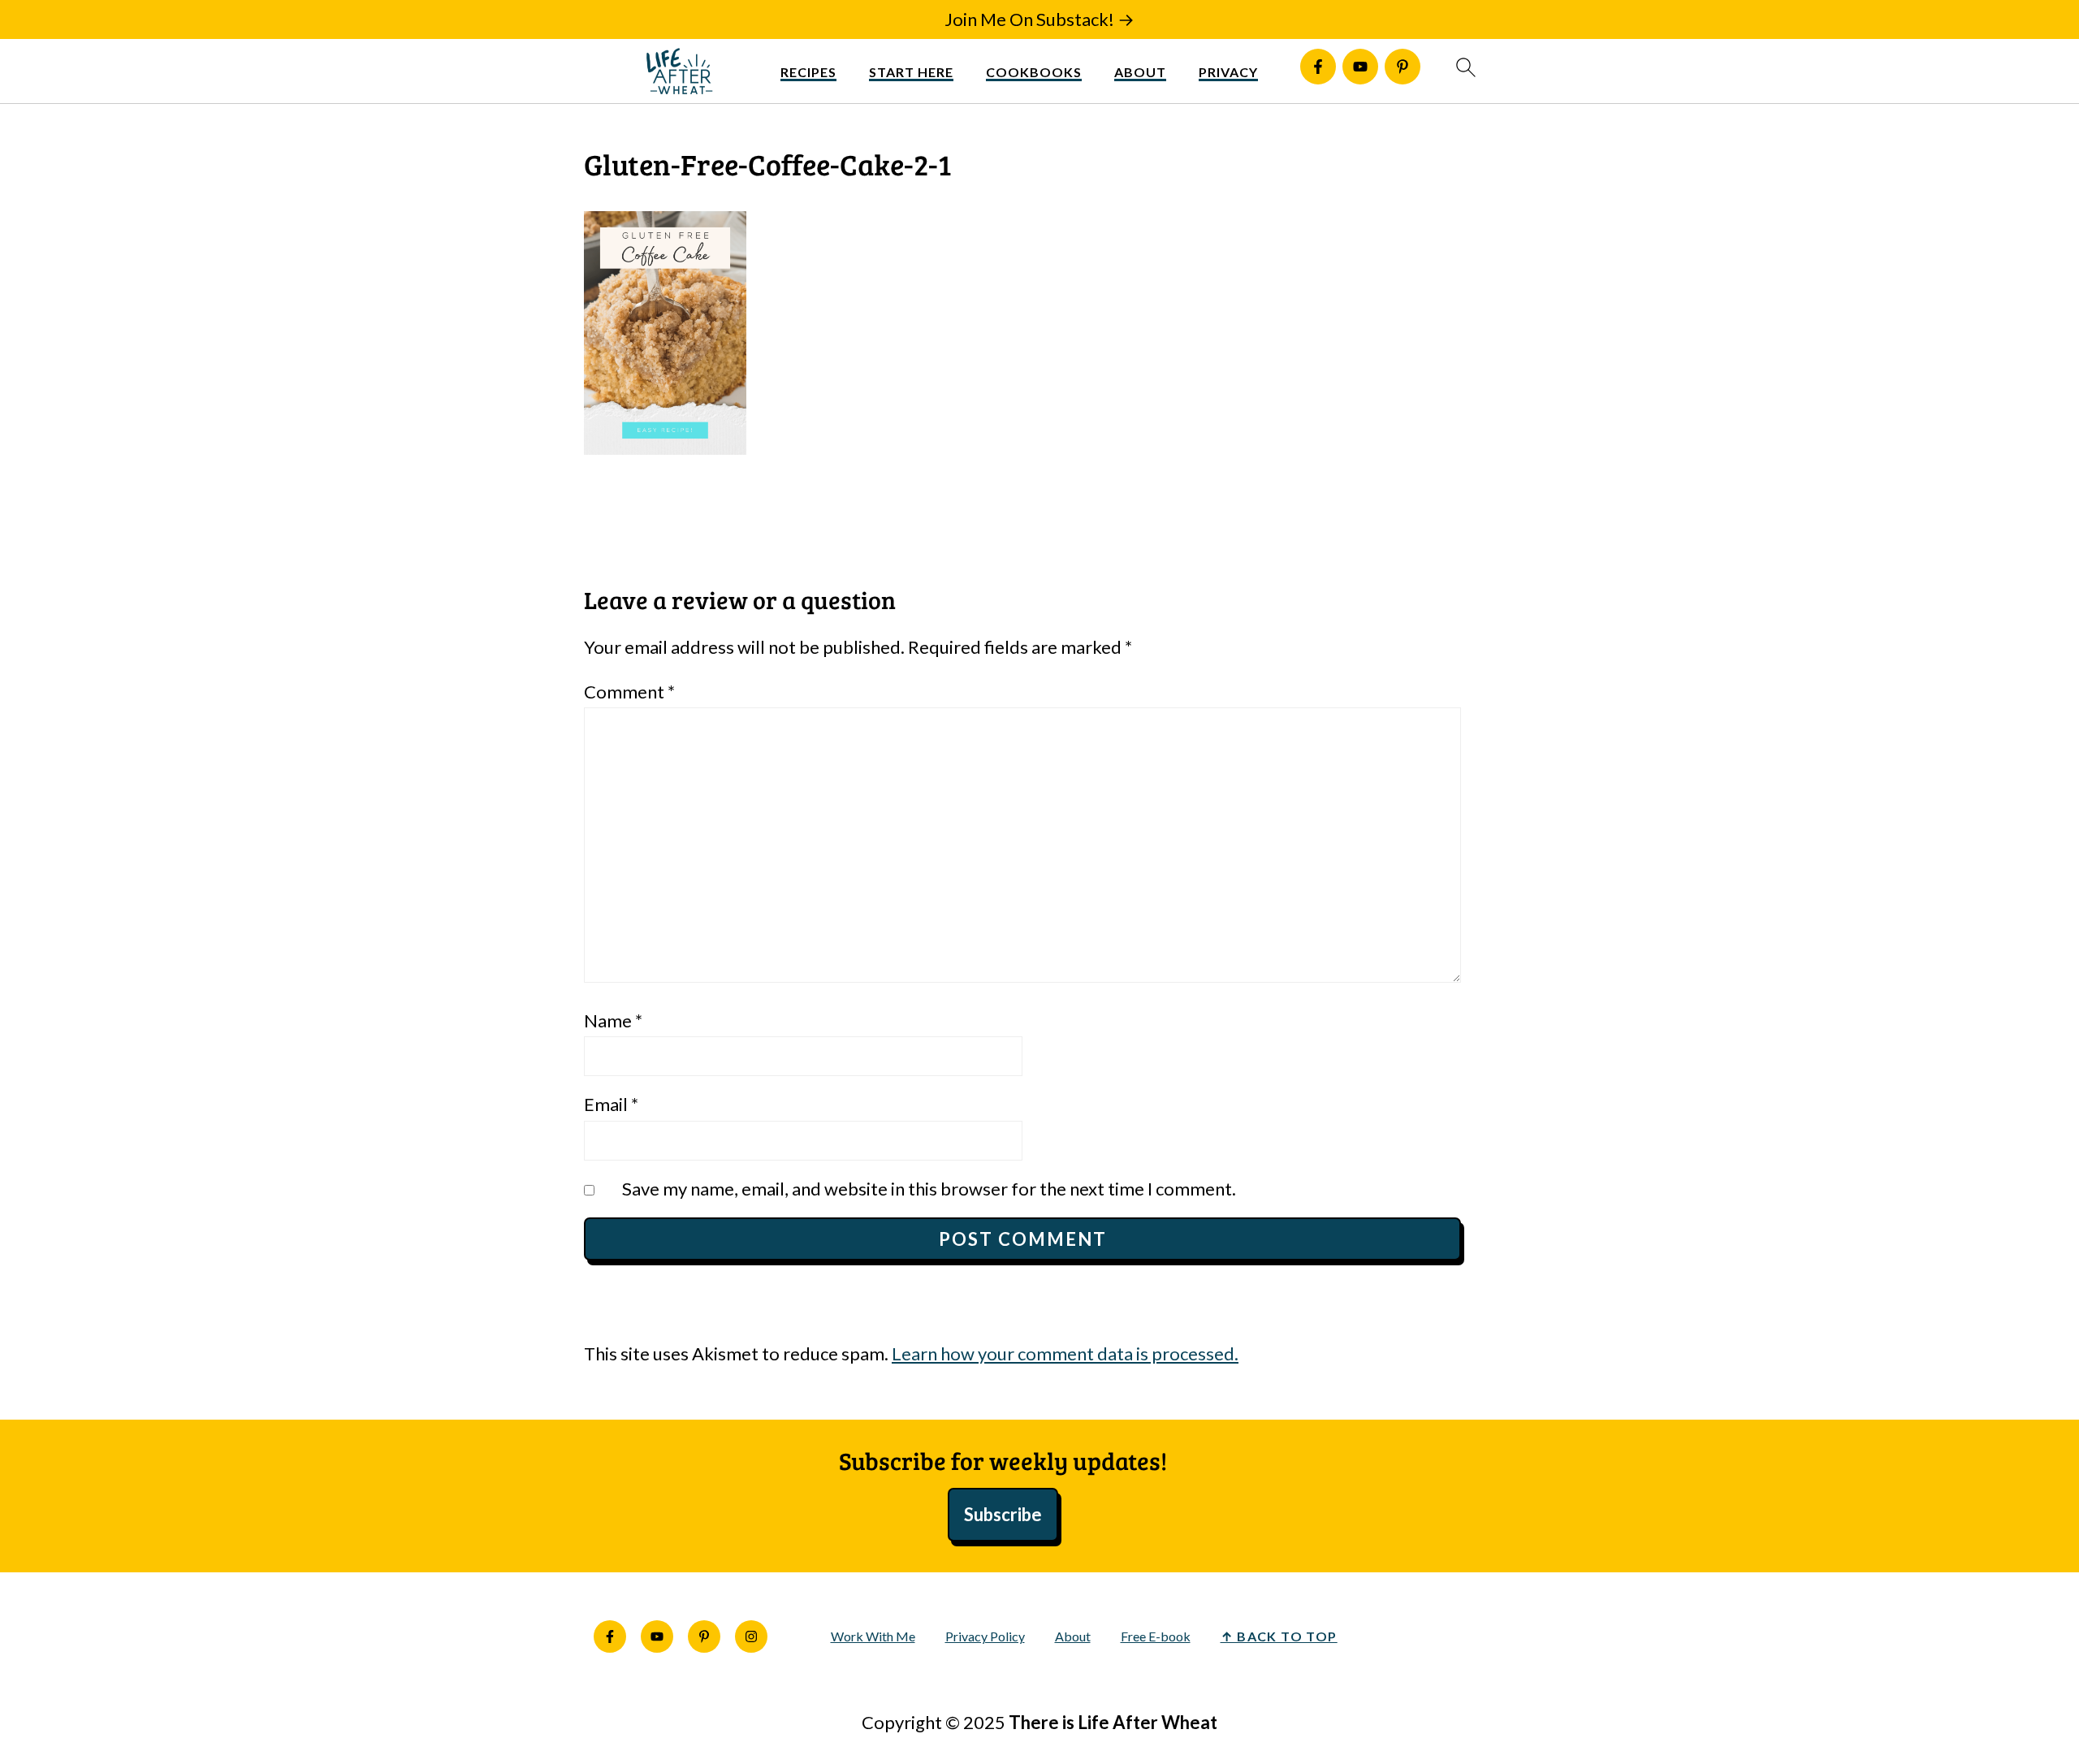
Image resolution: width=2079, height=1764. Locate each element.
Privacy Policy (985, 1636)
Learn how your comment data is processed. (1065, 1353)
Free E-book (1156, 1636)
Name (613, 1020)
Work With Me (873, 1636)
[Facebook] (1318, 67)
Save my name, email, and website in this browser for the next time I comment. (929, 1189)
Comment (629, 692)
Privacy (1228, 72)
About (1140, 72)
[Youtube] (1360, 67)
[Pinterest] (1403, 67)
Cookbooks (1034, 72)
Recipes (808, 72)
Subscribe (1003, 1514)
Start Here (911, 72)
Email (611, 1104)
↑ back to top (1279, 1636)
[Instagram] (751, 1636)
